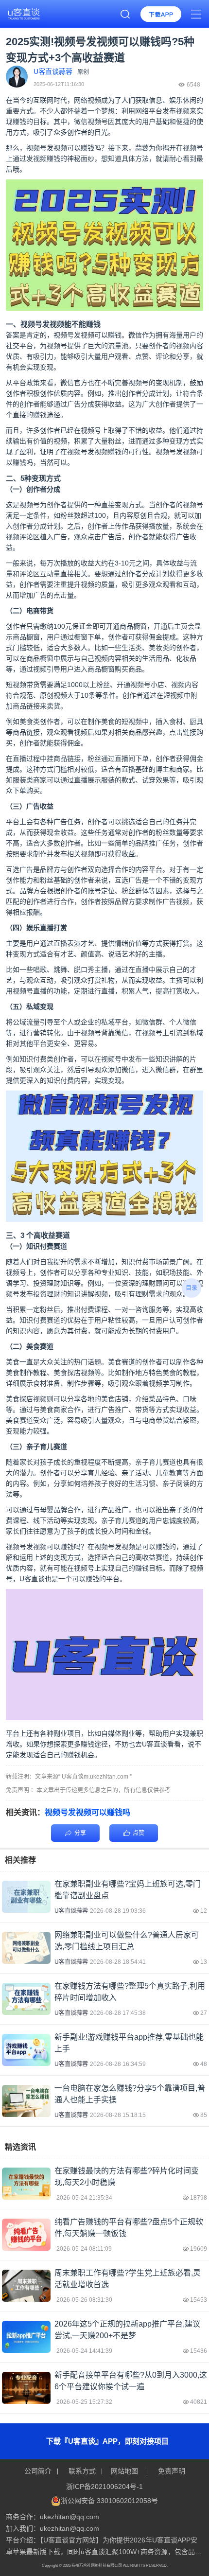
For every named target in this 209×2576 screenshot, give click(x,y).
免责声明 (171, 2471)
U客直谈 (32, 1579)
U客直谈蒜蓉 (71, 1911)
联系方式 (82, 2471)
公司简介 (39, 2471)
